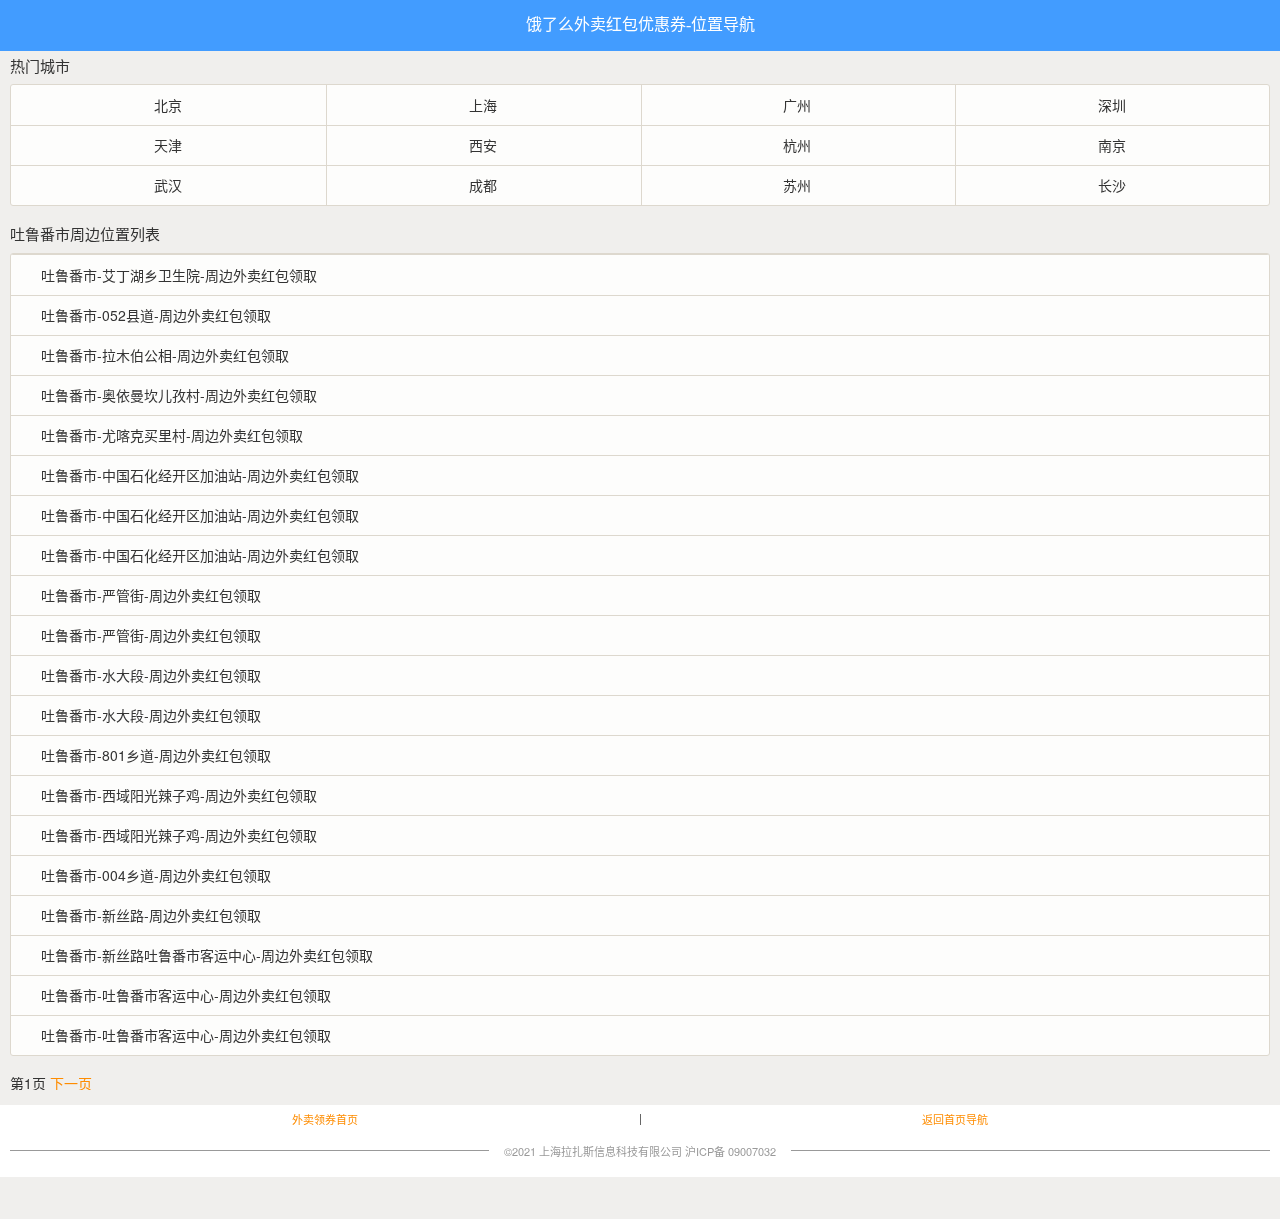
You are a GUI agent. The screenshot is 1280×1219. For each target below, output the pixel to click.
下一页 (71, 1083)
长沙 (1112, 185)
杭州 (797, 145)
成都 (483, 185)
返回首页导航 (955, 1119)
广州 (797, 105)
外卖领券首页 (325, 1119)
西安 (483, 145)
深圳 (1112, 105)
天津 (168, 145)
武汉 (168, 185)
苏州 (797, 185)
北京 (168, 105)
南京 (1112, 145)
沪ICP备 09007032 (730, 1151)
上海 (483, 105)
